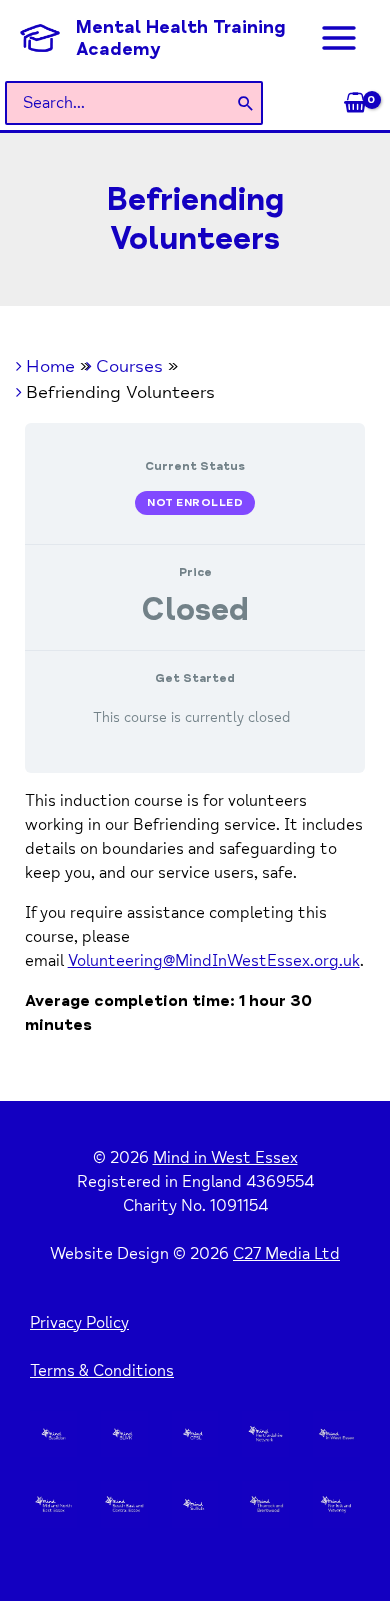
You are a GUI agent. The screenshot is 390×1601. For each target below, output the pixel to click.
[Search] (246, 103)
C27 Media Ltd (286, 1254)
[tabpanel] (195, 913)
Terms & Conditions (102, 1371)
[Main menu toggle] (339, 38)
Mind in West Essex (225, 1158)
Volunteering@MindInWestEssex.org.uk (214, 961)
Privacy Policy (79, 1323)
